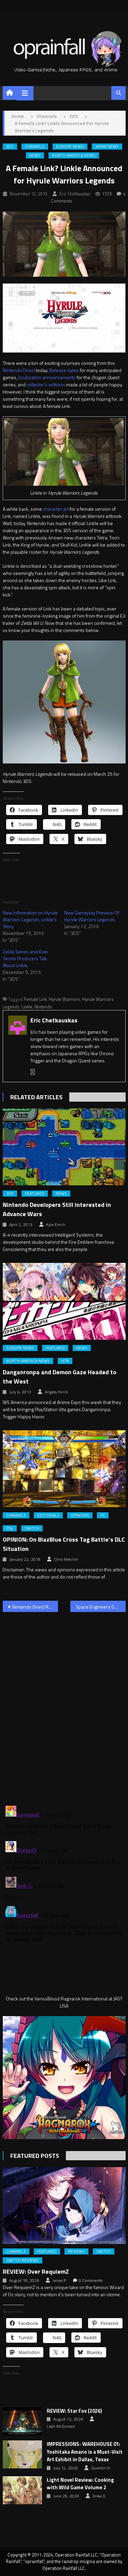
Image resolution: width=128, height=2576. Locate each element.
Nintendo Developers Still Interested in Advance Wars (57, 1209)
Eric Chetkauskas (75, 194)
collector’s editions (46, 384)
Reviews (76, 2251)
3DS (10, 147)
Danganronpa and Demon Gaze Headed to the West (60, 1377)
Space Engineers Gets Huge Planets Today (101, 1607)
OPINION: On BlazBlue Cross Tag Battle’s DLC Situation (64, 1544)
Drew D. (99, 2496)
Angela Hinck (56, 1392)
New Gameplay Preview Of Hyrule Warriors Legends (92, 916)
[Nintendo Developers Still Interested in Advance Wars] (64, 1147)
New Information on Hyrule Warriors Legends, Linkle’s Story (30, 919)
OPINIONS (80, 1515)
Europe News (70, 147)
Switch (32, 1528)
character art (56, 509)
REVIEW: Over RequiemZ (36, 2271)
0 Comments (91, 2281)
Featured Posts (35, 2156)
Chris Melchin (66, 1559)
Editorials (48, 1515)
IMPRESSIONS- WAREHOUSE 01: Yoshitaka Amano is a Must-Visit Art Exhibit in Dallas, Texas (85, 2452)
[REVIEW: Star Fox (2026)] (22, 2421)
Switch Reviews (23, 2260)
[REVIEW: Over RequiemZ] (64, 2206)
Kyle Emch (56, 1225)
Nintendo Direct (19, 370)
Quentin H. (101, 2468)
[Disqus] (64, 1705)
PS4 (10, 1528)
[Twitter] (33, 1072)
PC (103, 1515)
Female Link (35, 999)
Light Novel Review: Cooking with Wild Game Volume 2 (80, 2484)
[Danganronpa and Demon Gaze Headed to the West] (64, 1301)
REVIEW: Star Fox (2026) (74, 2411)
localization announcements (47, 377)
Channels (35, 147)
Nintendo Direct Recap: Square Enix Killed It (35, 1607)
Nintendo (43, 1007)
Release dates (64, 370)
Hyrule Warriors (65, 999)
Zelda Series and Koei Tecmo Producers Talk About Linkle (25, 958)
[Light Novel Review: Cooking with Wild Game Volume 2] (22, 2490)
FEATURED (35, 1194)
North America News (74, 155)
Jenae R (59, 2281)
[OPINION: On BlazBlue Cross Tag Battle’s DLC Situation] (64, 1469)
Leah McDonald (61, 2426)
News (35, 155)
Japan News (107, 147)
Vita (65, 1361)
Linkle (27, 1007)
